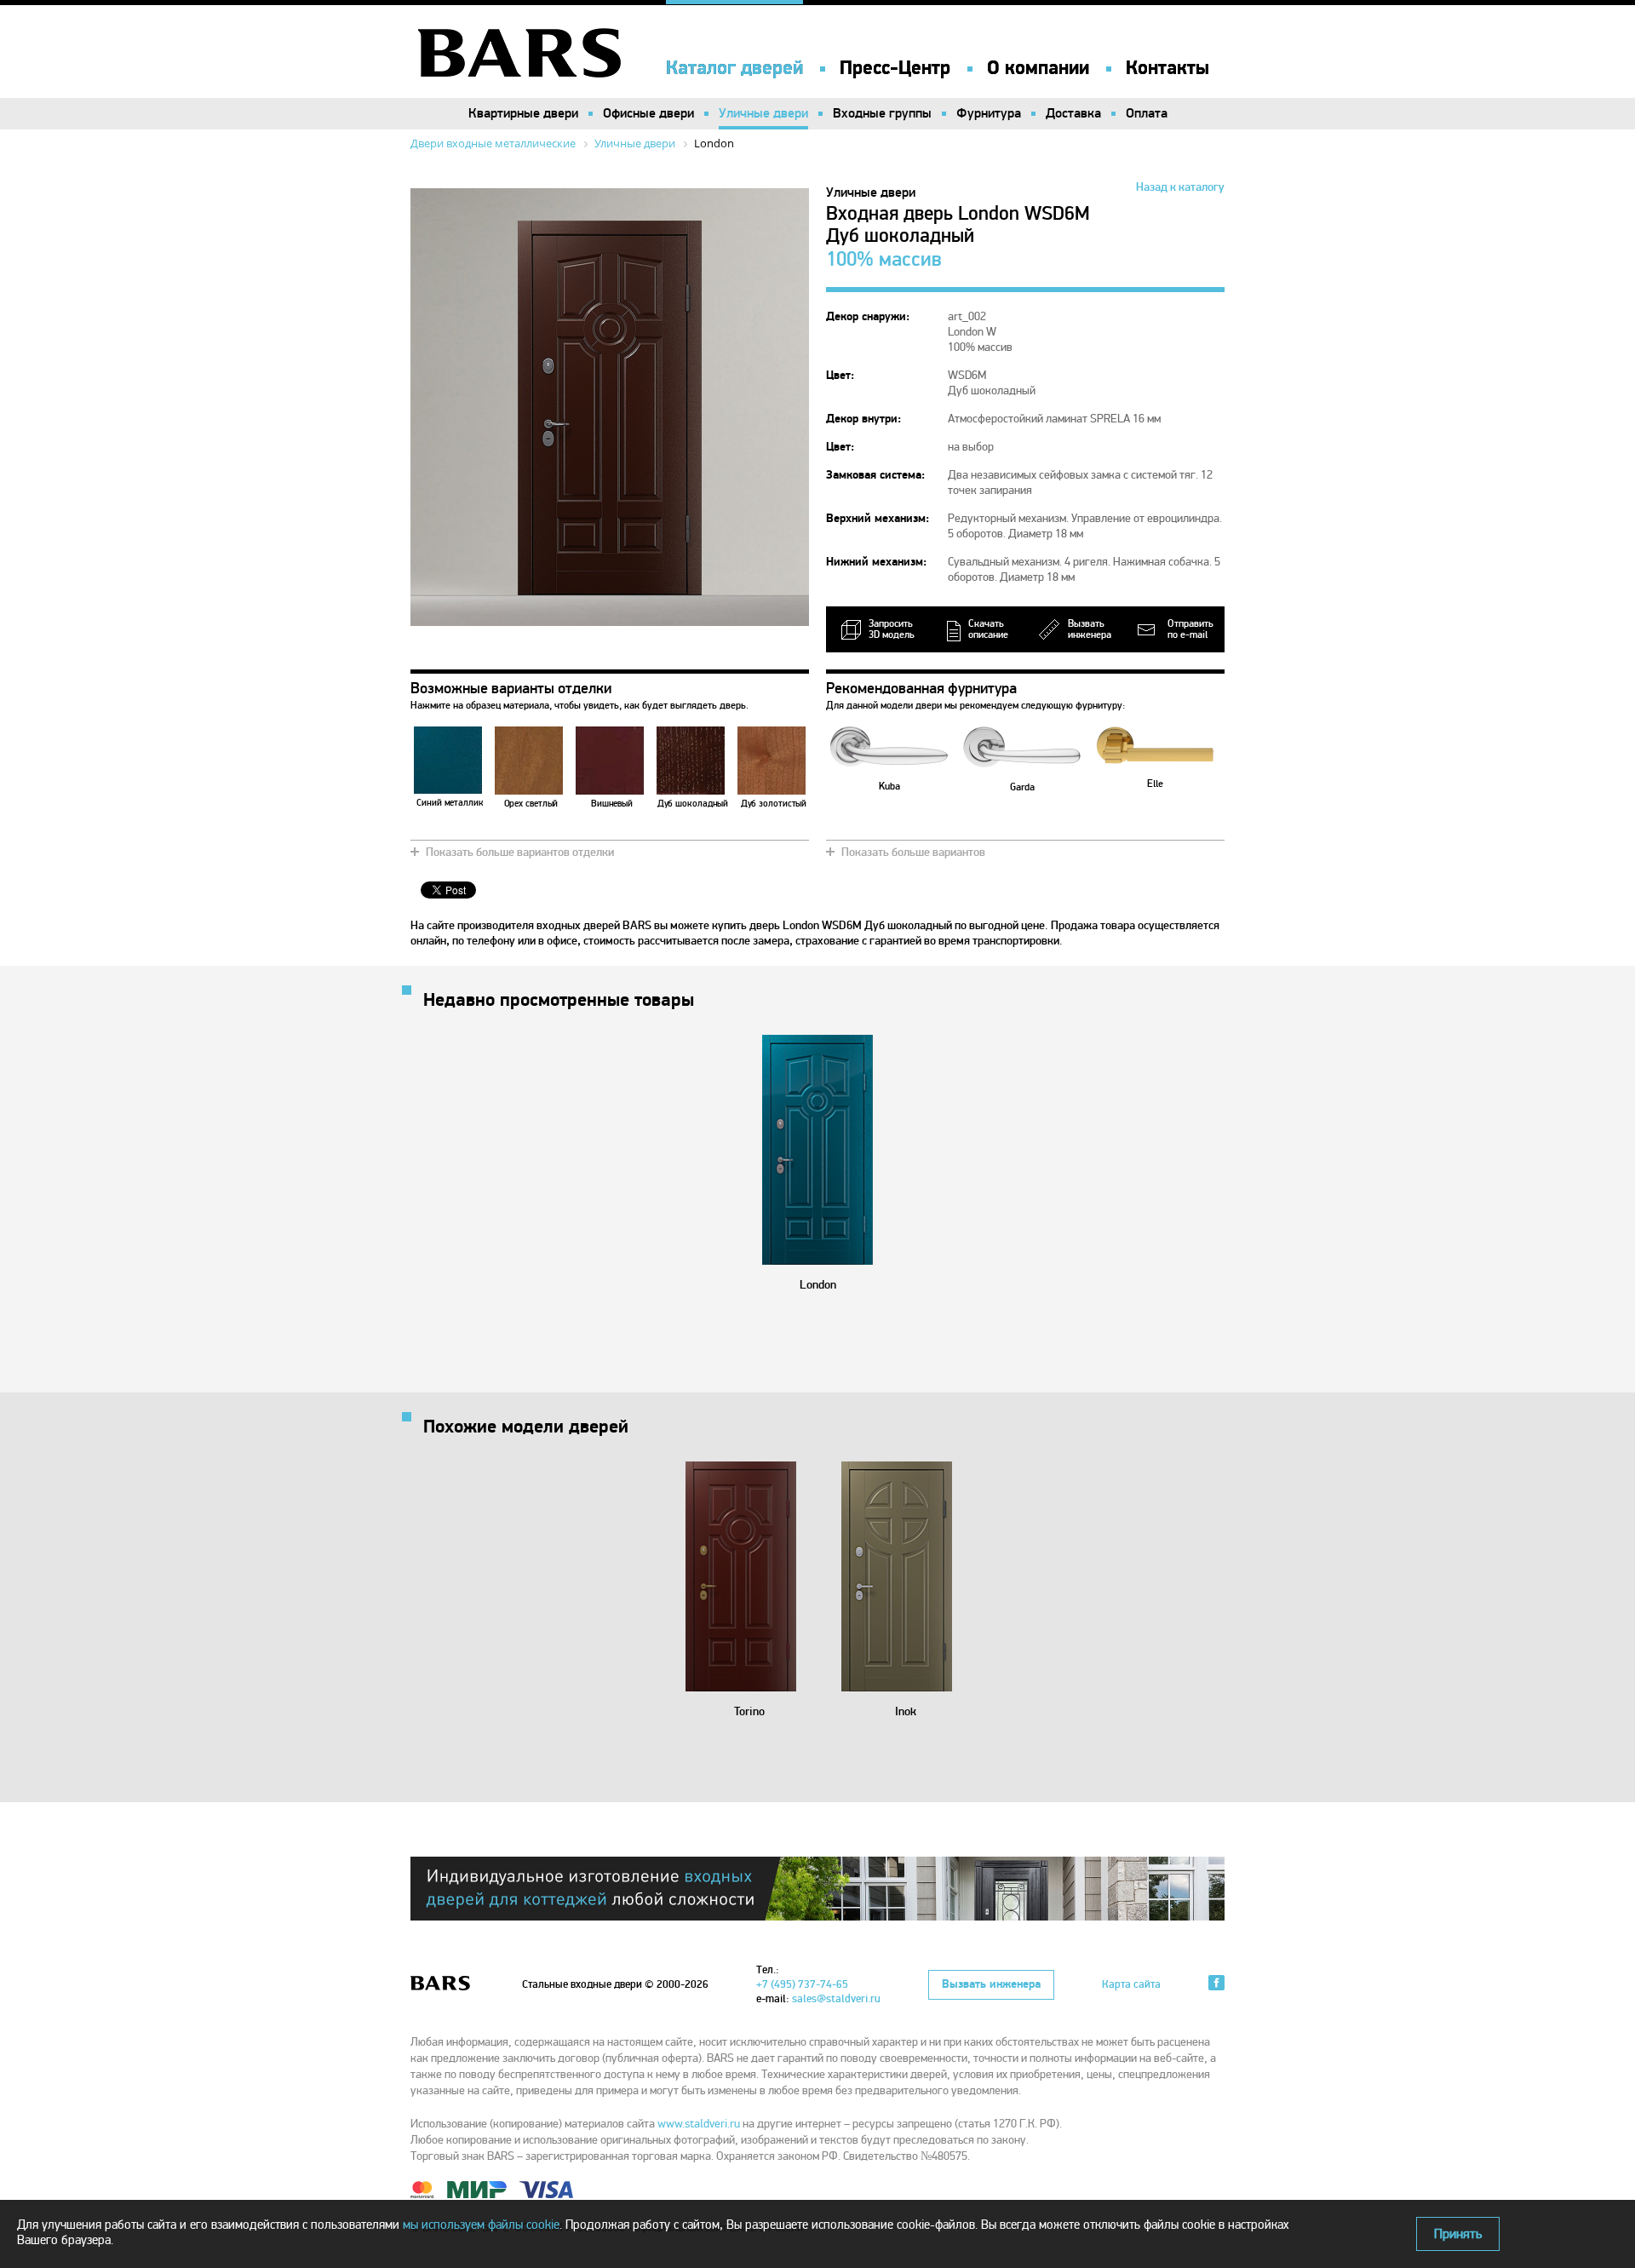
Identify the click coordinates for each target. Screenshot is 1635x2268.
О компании (1038, 68)
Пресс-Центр (895, 68)
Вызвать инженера (991, 1984)
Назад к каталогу (1180, 187)
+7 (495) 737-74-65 (802, 1984)
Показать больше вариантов (913, 852)
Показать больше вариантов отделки (520, 852)
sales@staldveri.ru (836, 1999)
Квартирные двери (523, 113)
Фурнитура (989, 113)
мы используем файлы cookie (481, 2225)
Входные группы (882, 113)
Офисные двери (648, 113)
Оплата (1147, 113)
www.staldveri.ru (699, 2124)
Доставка (1073, 113)
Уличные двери (763, 113)
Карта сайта (1131, 1984)
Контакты (1167, 68)
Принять (1458, 2234)
